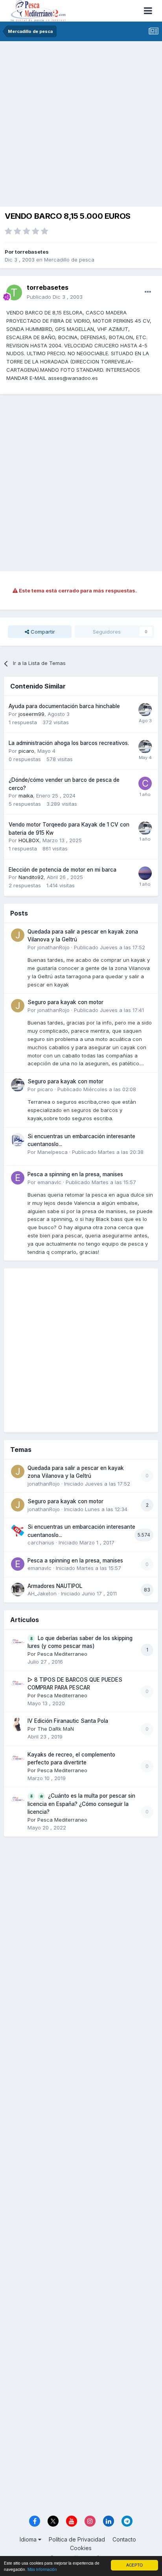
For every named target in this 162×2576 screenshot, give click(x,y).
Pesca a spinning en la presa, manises (75, 1174)
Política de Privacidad (77, 2539)
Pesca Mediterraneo (62, 1654)
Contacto (124, 2539)
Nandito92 (31, 877)
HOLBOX (29, 840)
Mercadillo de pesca (69, 260)
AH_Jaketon (42, 1593)
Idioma (29, 2539)
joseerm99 (31, 714)
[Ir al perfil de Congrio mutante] (145, 783)
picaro (26, 751)
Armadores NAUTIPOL (55, 1586)
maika (26, 796)
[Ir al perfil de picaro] (145, 710)
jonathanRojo (53, 947)
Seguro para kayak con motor (65, 1002)
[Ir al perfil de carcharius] (18, 1530)
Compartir (42, 632)
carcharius (41, 1542)
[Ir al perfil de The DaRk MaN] (18, 1724)
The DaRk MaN (56, 1729)
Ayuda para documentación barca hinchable (64, 706)
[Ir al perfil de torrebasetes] (14, 292)
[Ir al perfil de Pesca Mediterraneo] (18, 1642)
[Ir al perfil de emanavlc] (18, 1178)
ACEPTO (134, 2565)
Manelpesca (52, 1152)
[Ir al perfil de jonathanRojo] (18, 935)
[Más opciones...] (148, 292)
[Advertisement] (81, 126)
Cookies (81, 2548)
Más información (42, 2569)
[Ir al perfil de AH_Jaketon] (18, 1590)
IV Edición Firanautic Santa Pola (68, 1721)
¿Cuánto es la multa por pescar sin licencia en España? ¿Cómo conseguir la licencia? (81, 1804)
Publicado (55, 297)
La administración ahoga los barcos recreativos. (69, 743)
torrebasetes (32, 252)
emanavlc (49, 1182)
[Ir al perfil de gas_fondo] (145, 873)
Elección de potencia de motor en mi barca (63, 870)
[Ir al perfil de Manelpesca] (18, 1140)
